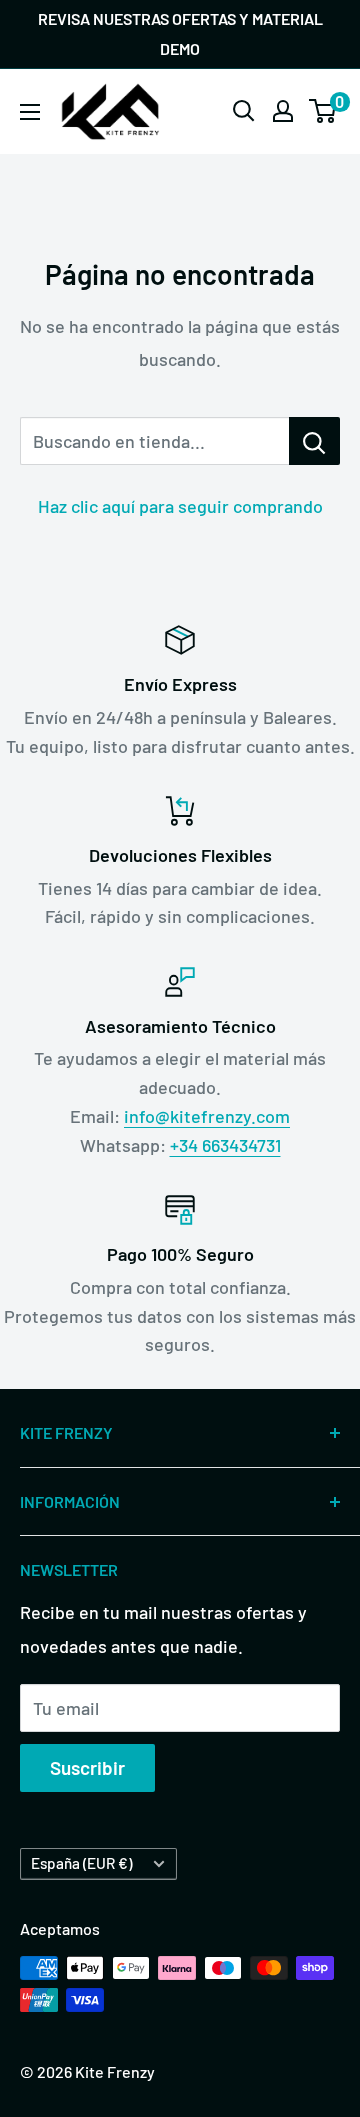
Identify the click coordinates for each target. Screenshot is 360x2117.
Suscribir (87, 1767)
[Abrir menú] (30, 112)
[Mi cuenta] (283, 111)
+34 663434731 (225, 1145)
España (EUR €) (81, 1863)
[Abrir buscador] (244, 111)
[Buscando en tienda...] (314, 441)
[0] (323, 111)
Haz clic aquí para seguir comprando (180, 506)
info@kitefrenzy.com (207, 1116)
